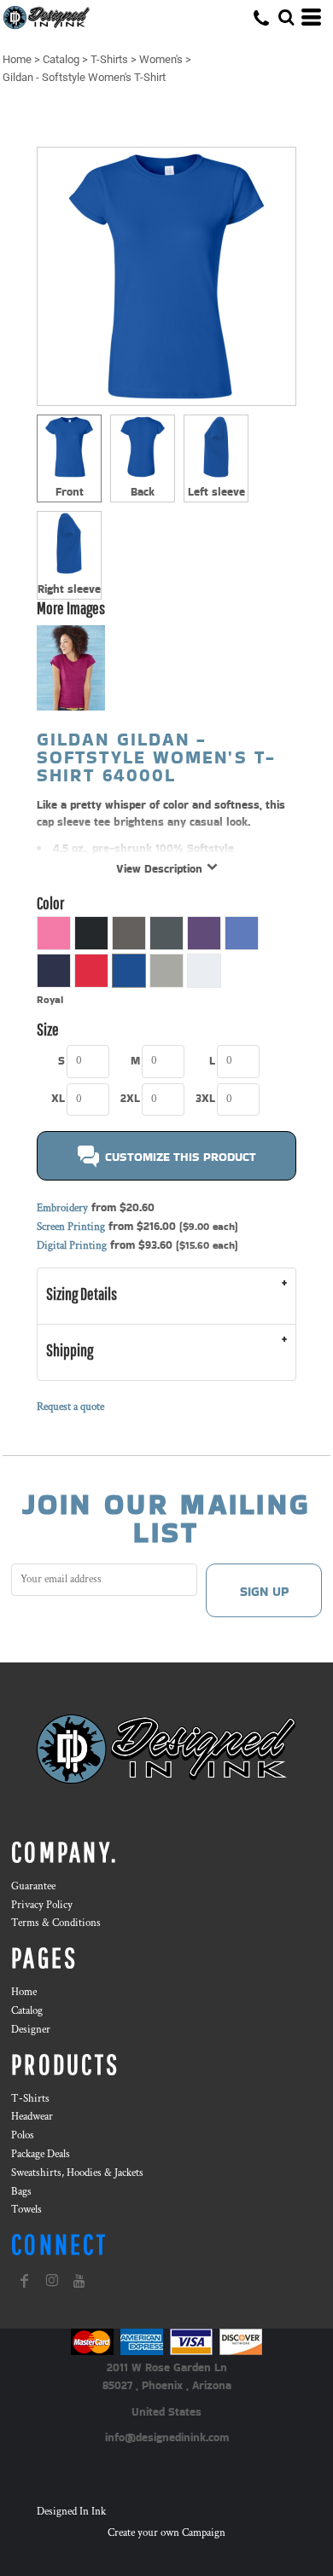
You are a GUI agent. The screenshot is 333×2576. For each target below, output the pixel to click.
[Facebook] (25, 2281)
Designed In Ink (71, 2512)
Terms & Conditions (56, 1923)
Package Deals (41, 2154)
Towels (26, 2210)
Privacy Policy (42, 1905)
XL (58, 1098)
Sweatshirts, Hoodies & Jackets (77, 2173)
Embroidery (62, 1208)
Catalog (61, 59)
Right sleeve (69, 589)
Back (143, 492)
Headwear (32, 2117)
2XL (130, 1098)
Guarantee (33, 1886)
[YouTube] (79, 2281)
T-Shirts (109, 59)
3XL (205, 1098)
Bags (21, 2192)
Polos (23, 2135)
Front (70, 492)
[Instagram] (52, 2281)
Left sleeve (216, 492)
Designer (31, 2030)
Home (17, 59)
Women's (161, 59)
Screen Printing (71, 1227)
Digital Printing (72, 1246)
